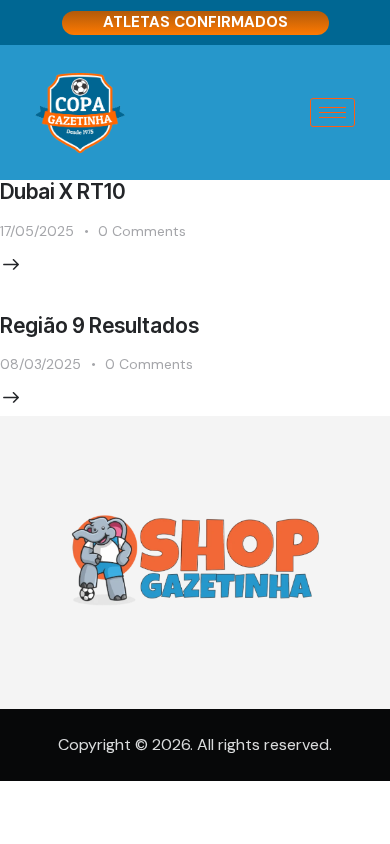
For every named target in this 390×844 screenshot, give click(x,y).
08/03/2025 (40, 364)
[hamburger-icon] (332, 112)
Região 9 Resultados (99, 325)
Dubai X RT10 (62, 191)
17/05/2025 (37, 231)
